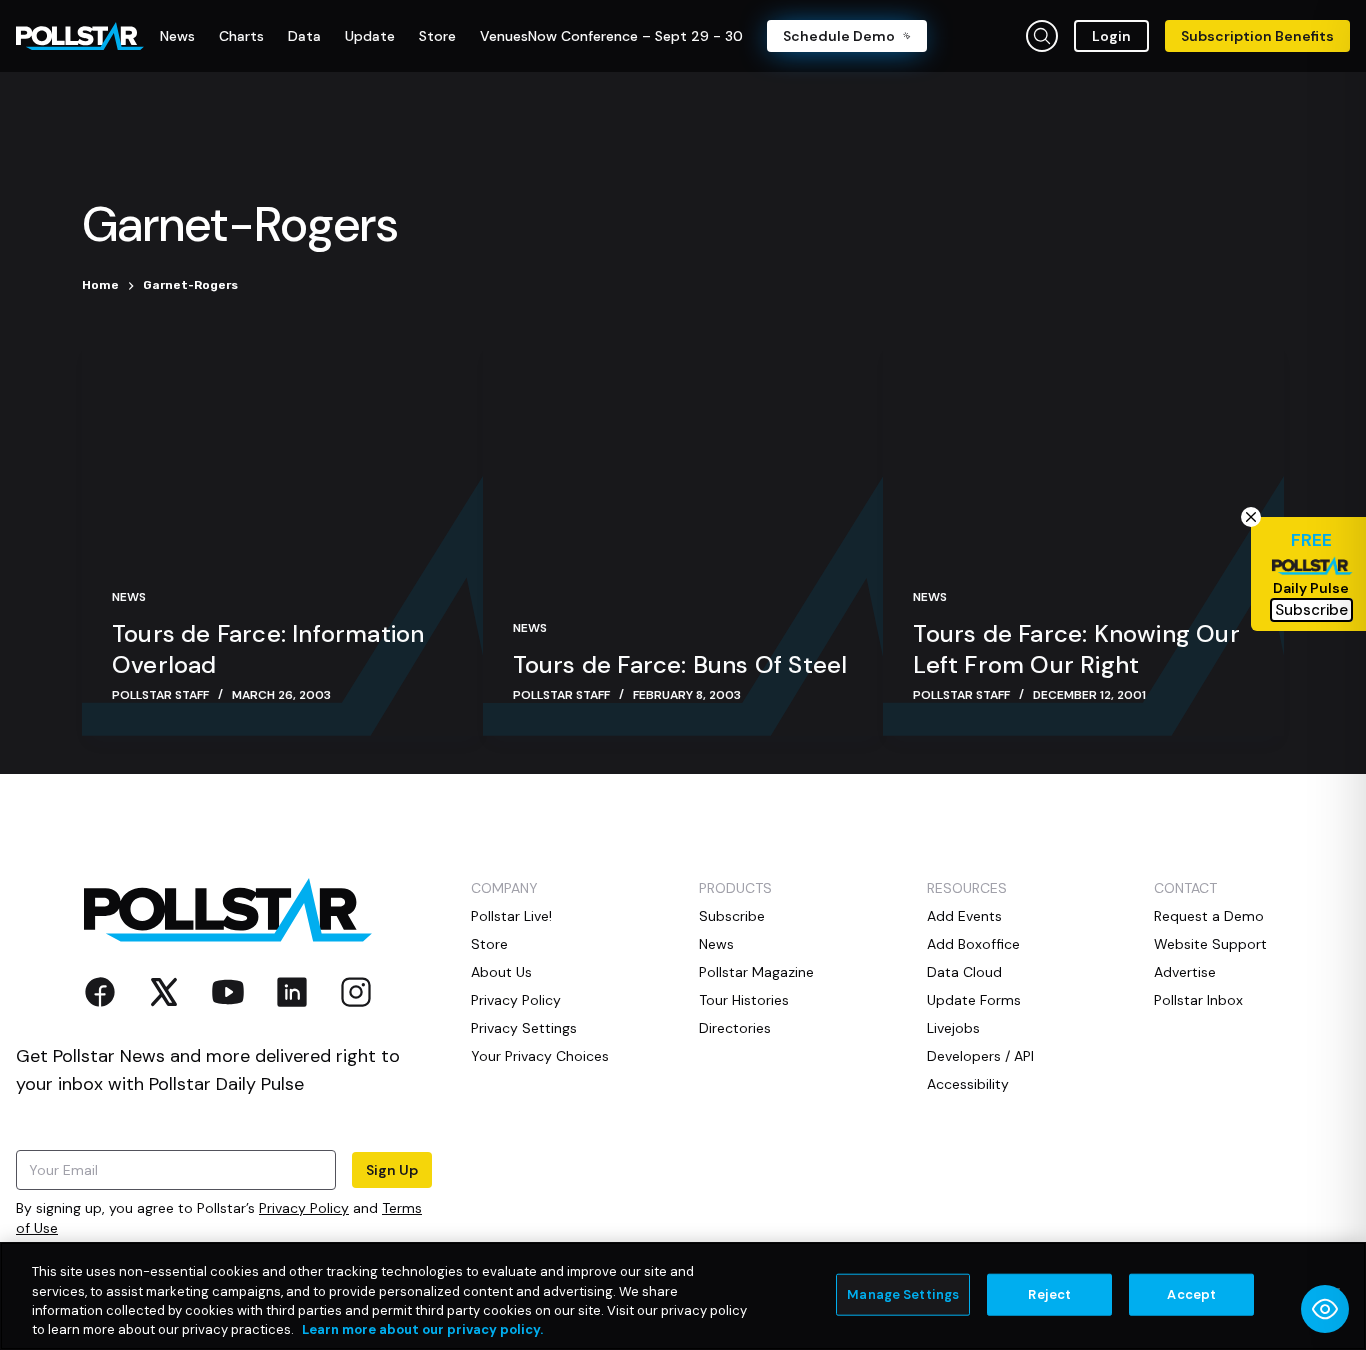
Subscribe (732, 916)
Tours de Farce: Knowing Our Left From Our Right (1076, 649)
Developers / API (980, 1056)
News (129, 597)
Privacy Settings (524, 1028)
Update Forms (974, 1000)
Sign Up (392, 1170)
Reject (1049, 1294)
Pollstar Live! (511, 916)
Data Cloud (964, 972)
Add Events (964, 916)
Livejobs (953, 1028)
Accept (1191, 1294)
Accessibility (968, 1084)
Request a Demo (1209, 916)
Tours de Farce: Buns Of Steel (680, 664)
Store (489, 944)
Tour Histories (744, 1000)
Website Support (1210, 944)
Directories (735, 1028)
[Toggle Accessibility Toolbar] (1325, 1309)
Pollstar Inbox (1198, 1000)
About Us (501, 972)
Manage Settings (903, 1294)
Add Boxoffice (973, 944)
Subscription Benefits (1257, 36)
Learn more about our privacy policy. (422, 1329)
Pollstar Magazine (756, 972)
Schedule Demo (839, 36)
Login (1111, 36)
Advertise (1185, 972)
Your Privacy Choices (540, 1056)
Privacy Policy (304, 1208)
